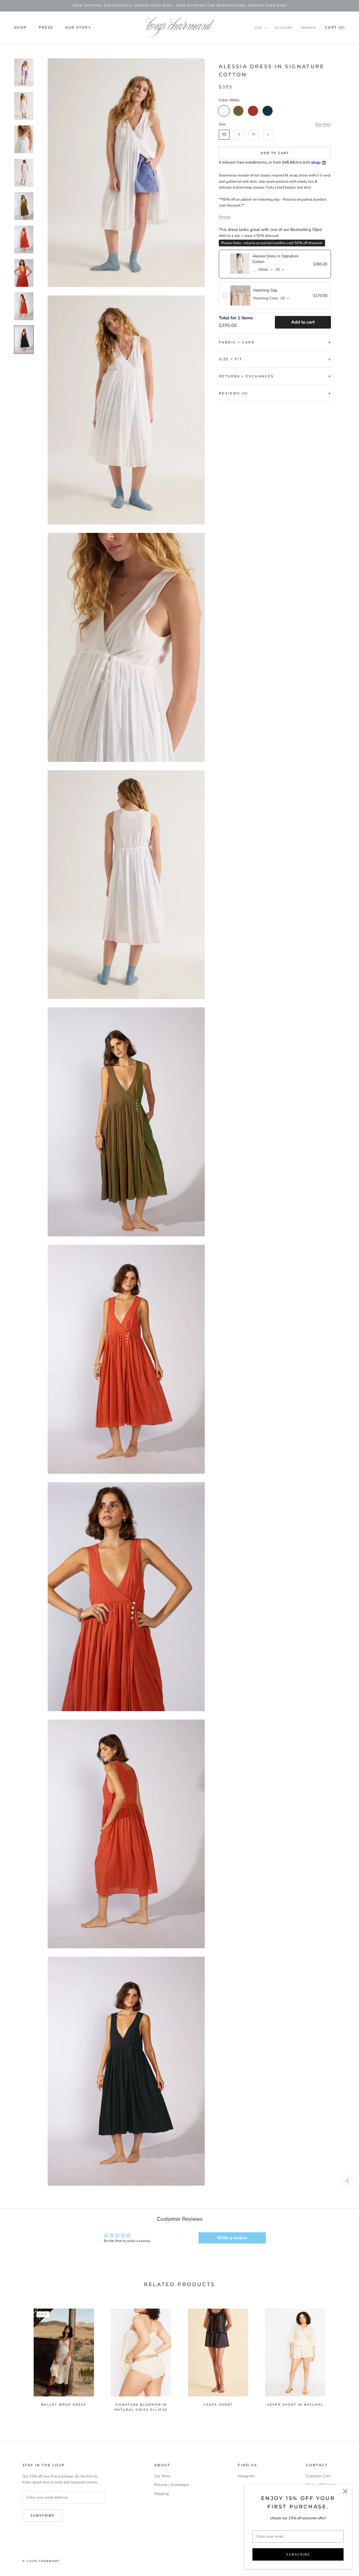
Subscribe (298, 2554)
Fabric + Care (237, 342)
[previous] (18, 2357)
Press (46, 27)
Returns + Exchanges (246, 376)
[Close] (345, 2491)
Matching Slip (265, 290)
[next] (341, 2357)
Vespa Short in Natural (295, 2405)
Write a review (232, 2238)
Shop (20, 27)
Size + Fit (230, 359)
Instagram (246, 2476)
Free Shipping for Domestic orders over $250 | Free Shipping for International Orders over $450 (180, 5)
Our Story (78, 27)
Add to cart (303, 322)
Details (225, 217)
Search (309, 28)
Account (284, 28)
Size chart (323, 124)
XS (224, 134)
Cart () (335, 27)
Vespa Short (218, 2405)
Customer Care (318, 2476)
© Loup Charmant (41, 2561)
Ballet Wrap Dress (64, 2405)
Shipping (162, 2494)
